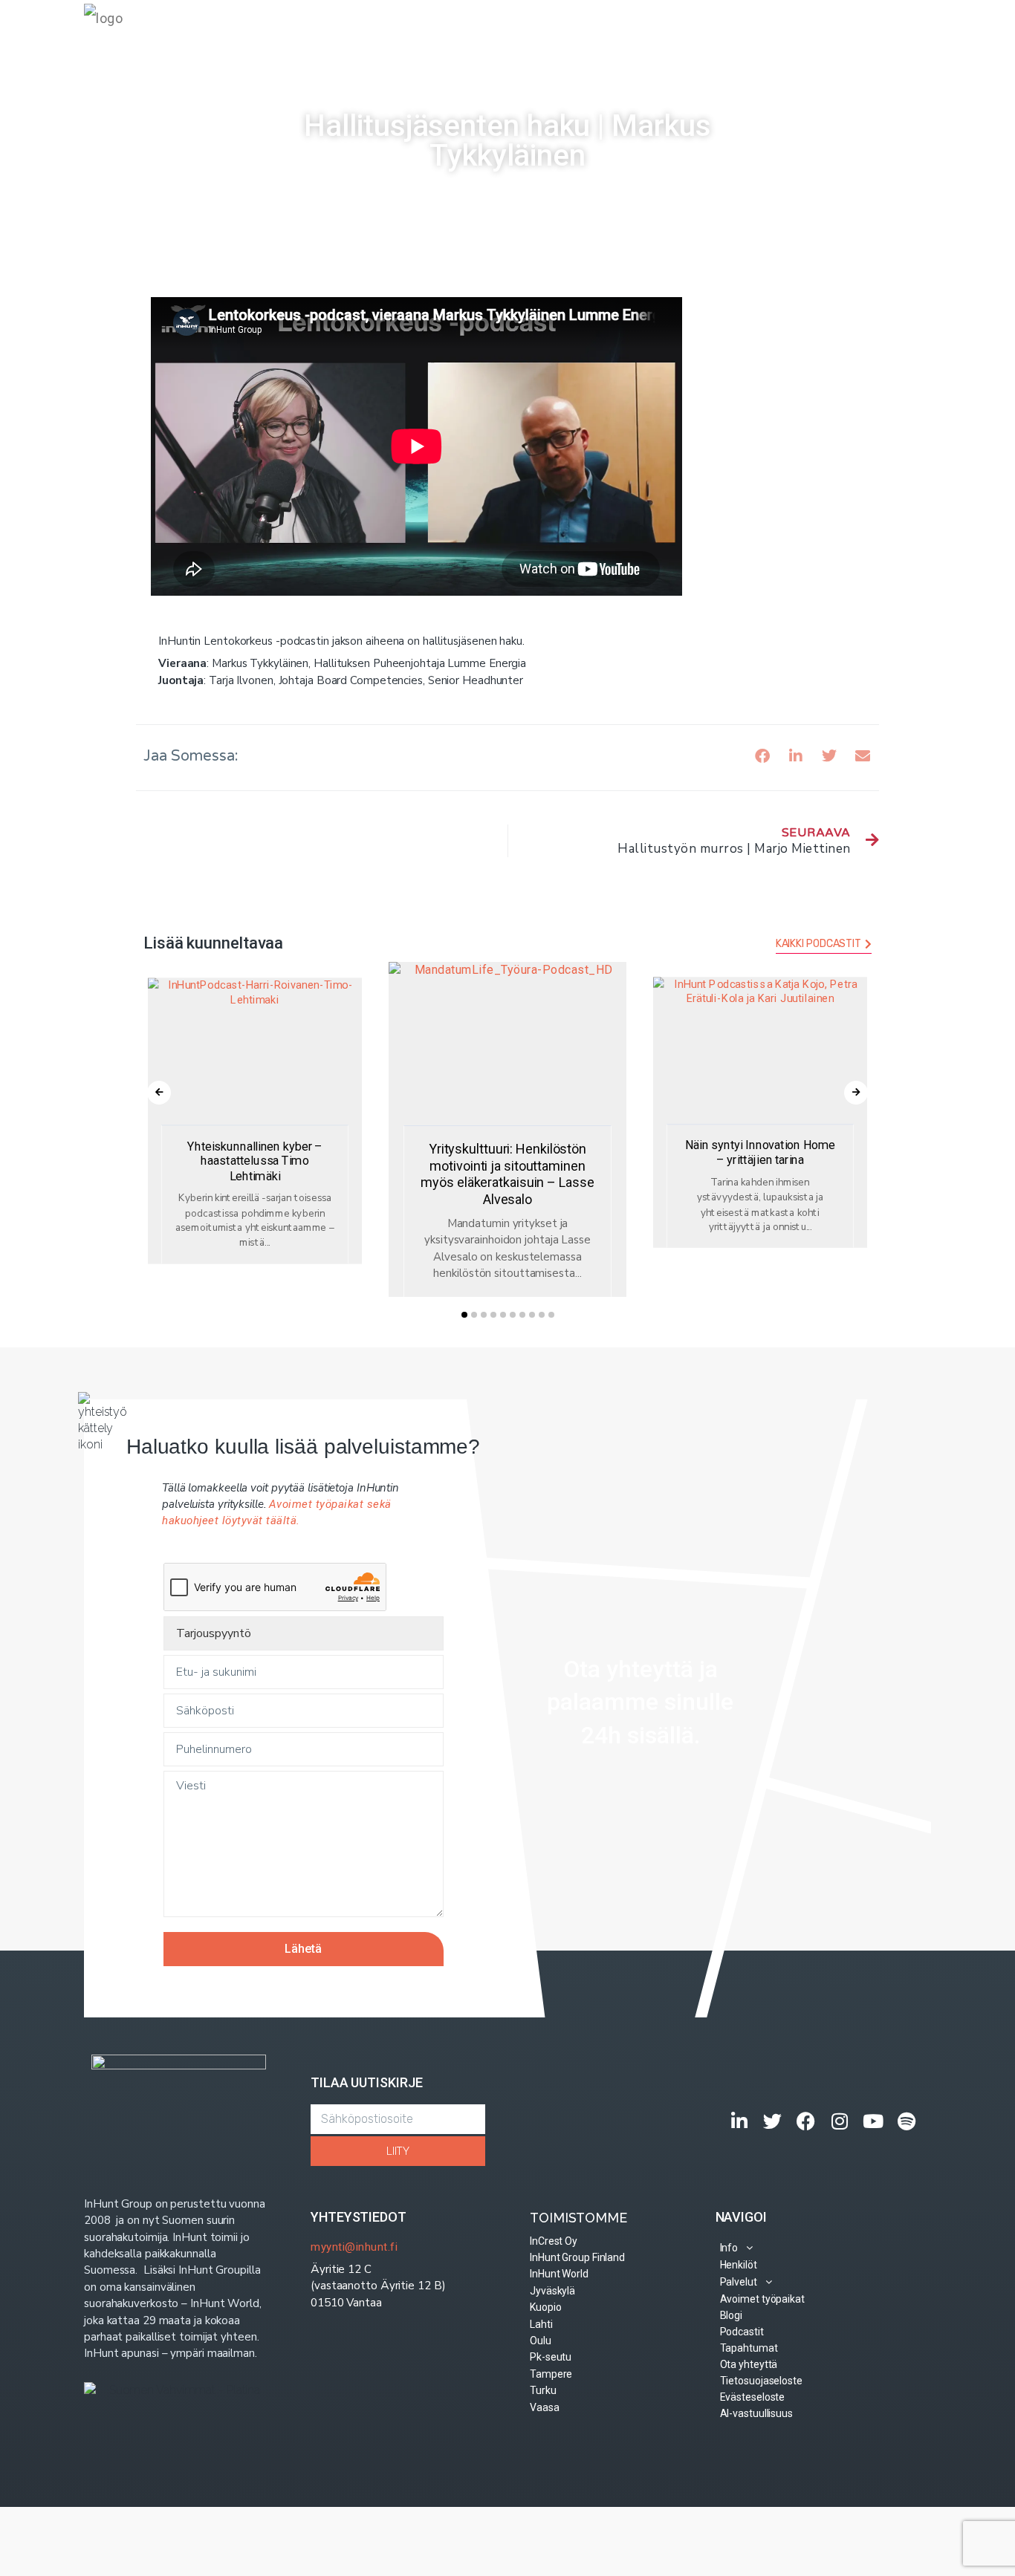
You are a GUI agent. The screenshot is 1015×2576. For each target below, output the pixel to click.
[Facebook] (807, 2121)
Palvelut (494, 29)
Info (373, 29)
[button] (762, 757)
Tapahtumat (796, 29)
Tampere (551, 2374)
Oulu (541, 2341)
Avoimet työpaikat (588, 29)
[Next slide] (856, 1093)
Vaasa (545, 2407)
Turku (543, 2390)
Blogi (665, 29)
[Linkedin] (740, 2121)
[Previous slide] (159, 1093)
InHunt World (559, 2274)
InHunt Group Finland (577, 2257)
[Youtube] (873, 2121)
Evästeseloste (753, 2397)
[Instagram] (840, 2121)
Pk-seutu (551, 2357)
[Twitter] (773, 2121)
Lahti (541, 2324)
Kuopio (545, 2307)
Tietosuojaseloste (761, 2381)
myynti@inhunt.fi (354, 2247)
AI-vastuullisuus (756, 2413)
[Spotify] (907, 2121)
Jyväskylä (552, 2291)
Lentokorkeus (433, 193)
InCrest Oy (554, 2241)
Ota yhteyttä (878, 29)
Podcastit (721, 29)
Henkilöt (431, 29)
